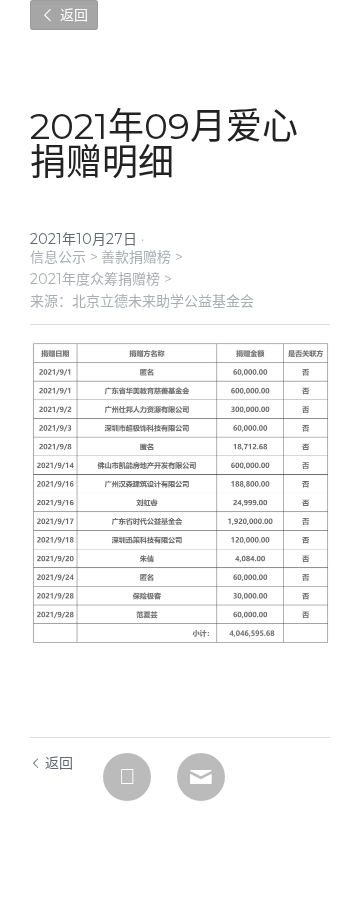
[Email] (201, 777)
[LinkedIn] (127, 777)
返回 (72, 15)
